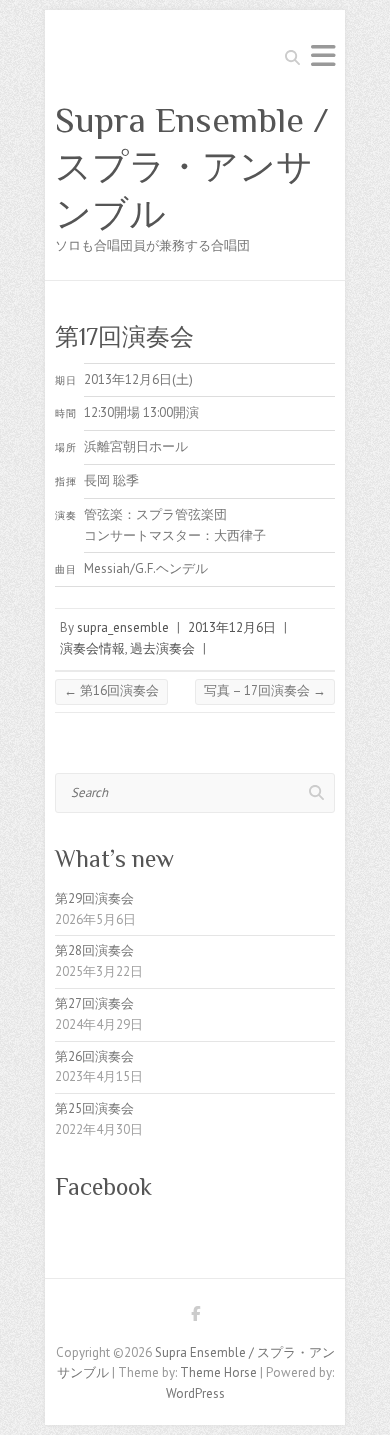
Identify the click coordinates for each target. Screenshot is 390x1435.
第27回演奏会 (94, 1003)
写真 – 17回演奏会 (265, 690)
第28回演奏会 (94, 950)
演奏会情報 (92, 648)
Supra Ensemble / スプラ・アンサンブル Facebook (195, 1317)
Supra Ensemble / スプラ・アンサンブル (192, 167)
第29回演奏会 (94, 898)
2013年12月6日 (232, 627)
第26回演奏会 (94, 1056)
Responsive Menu (323, 55)
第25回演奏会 (94, 1108)
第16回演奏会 (111, 690)
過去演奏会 (162, 648)
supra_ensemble (123, 627)
